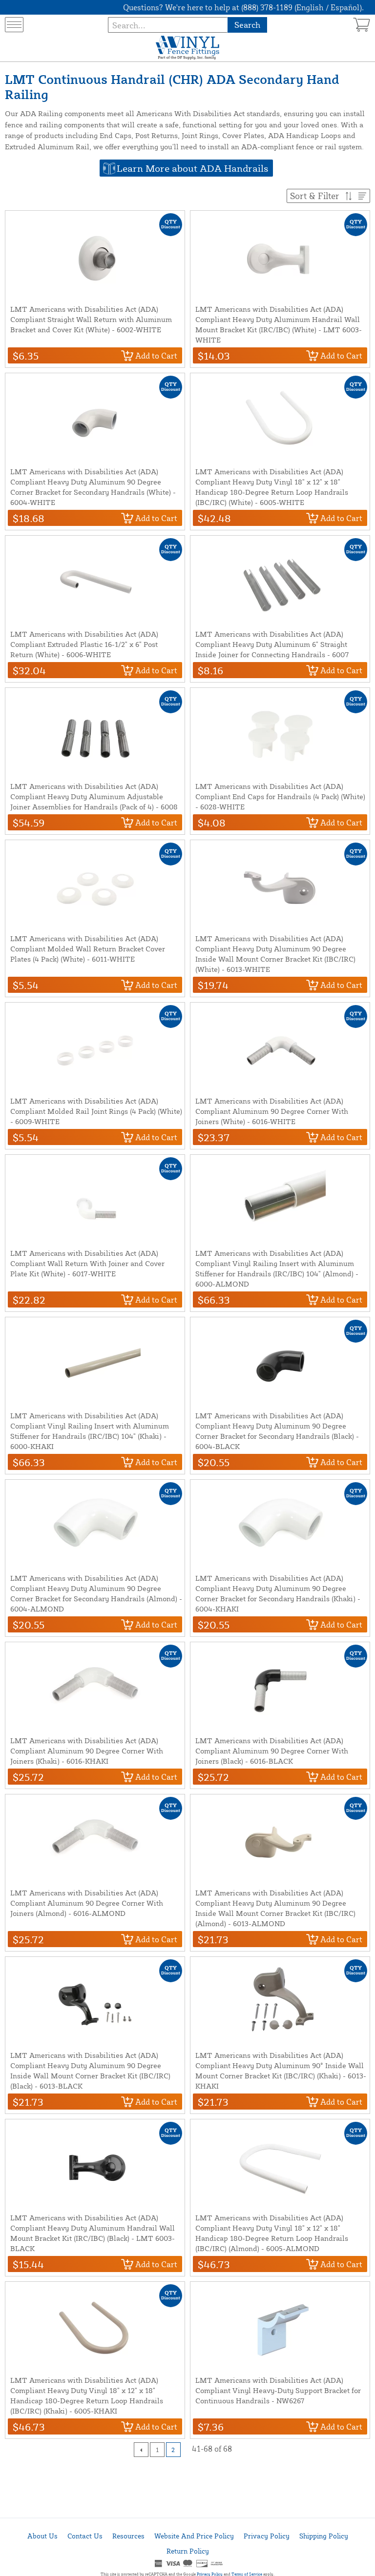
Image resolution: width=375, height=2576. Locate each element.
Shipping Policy (324, 2536)
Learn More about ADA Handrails (192, 168)
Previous (141, 2450)
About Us (42, 2536)
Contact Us (85, 2536)
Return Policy (188, 2551)
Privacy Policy (267, 2536)
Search (247, 25)
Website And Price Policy (194, 2536)
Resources (128, 2536)
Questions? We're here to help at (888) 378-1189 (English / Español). (243, 7)
